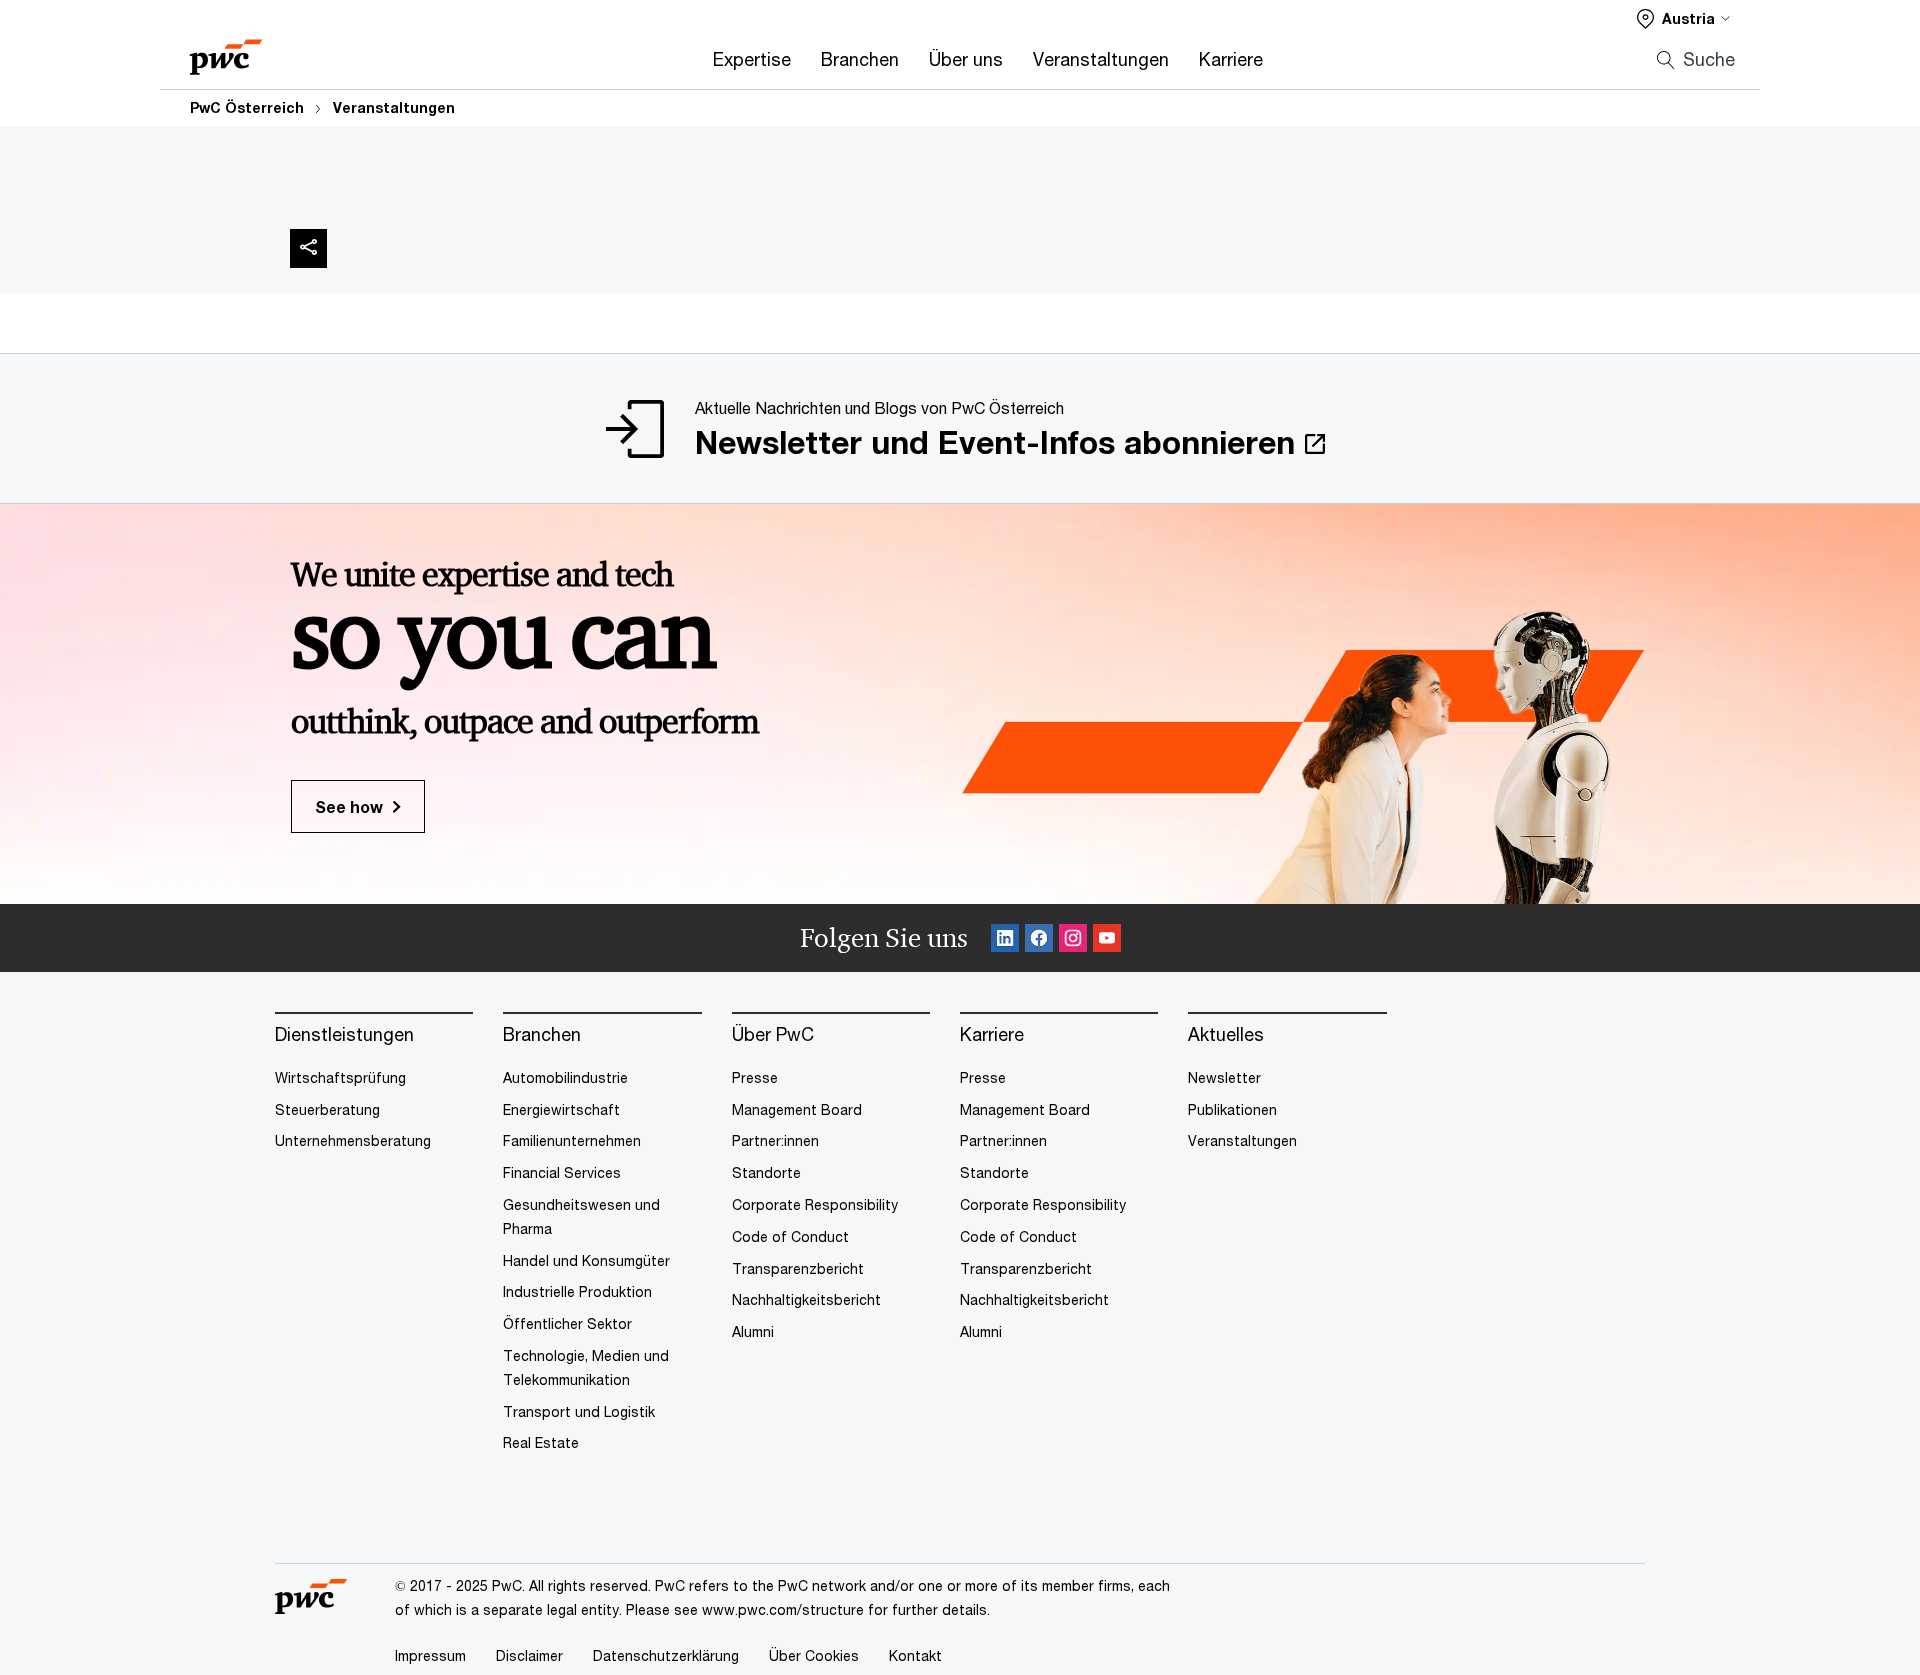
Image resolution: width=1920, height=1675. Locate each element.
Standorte (766, 1172)
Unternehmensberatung (353, 1140)
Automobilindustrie (565, 1077)
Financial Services (562, 1172)
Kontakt (915, 1655)
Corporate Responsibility (815, 1204)
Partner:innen (775, 1140)
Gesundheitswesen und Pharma (581, 1216)
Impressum (430, 1655)
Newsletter (1224, 1077)
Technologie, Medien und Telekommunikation (586, 1367)
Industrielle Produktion (577, 1291)
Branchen (860, 59)
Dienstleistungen (344, 1034)
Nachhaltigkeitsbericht (806, 1299)
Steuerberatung (327, 1109)
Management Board (797, 1109)
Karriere (1231, 59)
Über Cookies (814, 1655)
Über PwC (773, 1034)
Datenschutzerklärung (666, 1655)
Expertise (752, 59)
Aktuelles (1226, 1034)
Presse (755, 1077)
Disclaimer (529, 1655)
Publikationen (1232, 1109)
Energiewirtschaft (561, 1109)
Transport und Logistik (579, 1411)
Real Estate (541, 1442)
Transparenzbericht (798, 1268)
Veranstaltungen (1101, 59)
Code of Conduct (790, 1236)
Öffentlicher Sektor (567, 1323)
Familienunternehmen (572, 1140)
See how (349, 806)
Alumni (753, 1331)
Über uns (966, 59)
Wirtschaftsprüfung (340, 1077)
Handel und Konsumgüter (586, 1260)
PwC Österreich (247, 107)
